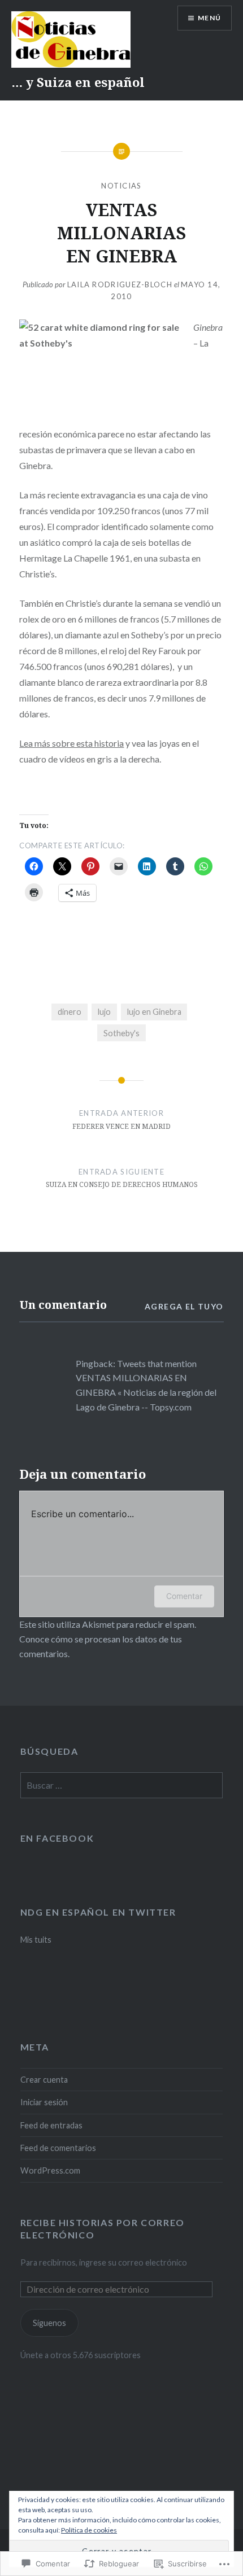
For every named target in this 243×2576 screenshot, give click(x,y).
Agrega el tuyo (184, 1306)
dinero (70, 1012)
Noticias (121, 186)
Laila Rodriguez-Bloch (120, 284)
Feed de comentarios (58, 2148)
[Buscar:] (122, 1786)
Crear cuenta (44, 2080)
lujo (104, 1012)
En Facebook (57, 1838)
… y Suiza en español (78, 82)
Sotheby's (121, 1033)
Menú (209, 18)
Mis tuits (36, 1940)
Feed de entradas (51, 2125)
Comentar (184, 1596)
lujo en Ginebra (154, 1012)
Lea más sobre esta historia (71, 743)
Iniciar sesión (44, 2102)
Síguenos (49, 2323)
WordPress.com (50, 2170)
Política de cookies (89, 2530)
